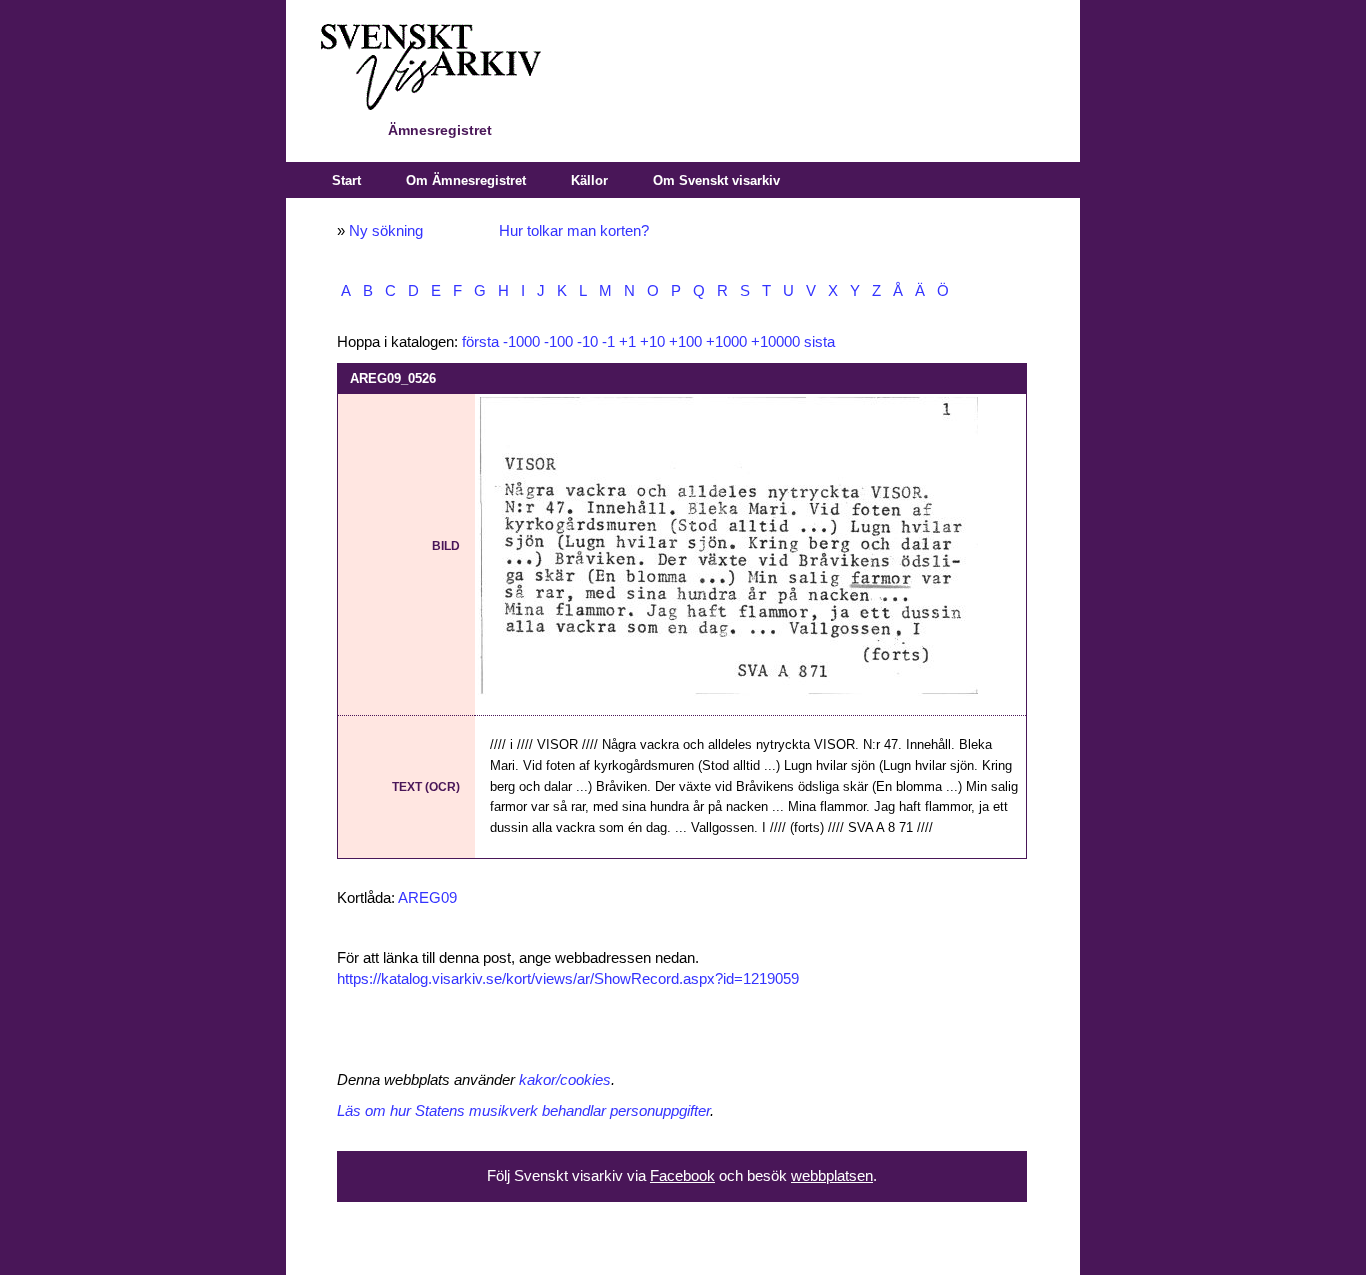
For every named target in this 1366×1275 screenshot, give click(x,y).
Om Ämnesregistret (466, 180)
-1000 (521, 342)
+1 (627, 342)
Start (346, 180)
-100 (558, 342)
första (480, 342)
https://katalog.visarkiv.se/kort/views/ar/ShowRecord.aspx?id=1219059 (568, 979)
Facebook (682, 1176)
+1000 (726, 342)
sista (819, 342)
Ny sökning (386, 231)
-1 (608, 342)
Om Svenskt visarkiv (716, 180)
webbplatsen (832, 1176)
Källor (589, 180)
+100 (685, 342)
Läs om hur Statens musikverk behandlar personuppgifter (523, 1111)
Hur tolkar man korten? (574, 231)
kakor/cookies (565, 1080)
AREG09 (427, 898)
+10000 (775, 342)
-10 (587, 342)
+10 (652, 342)
